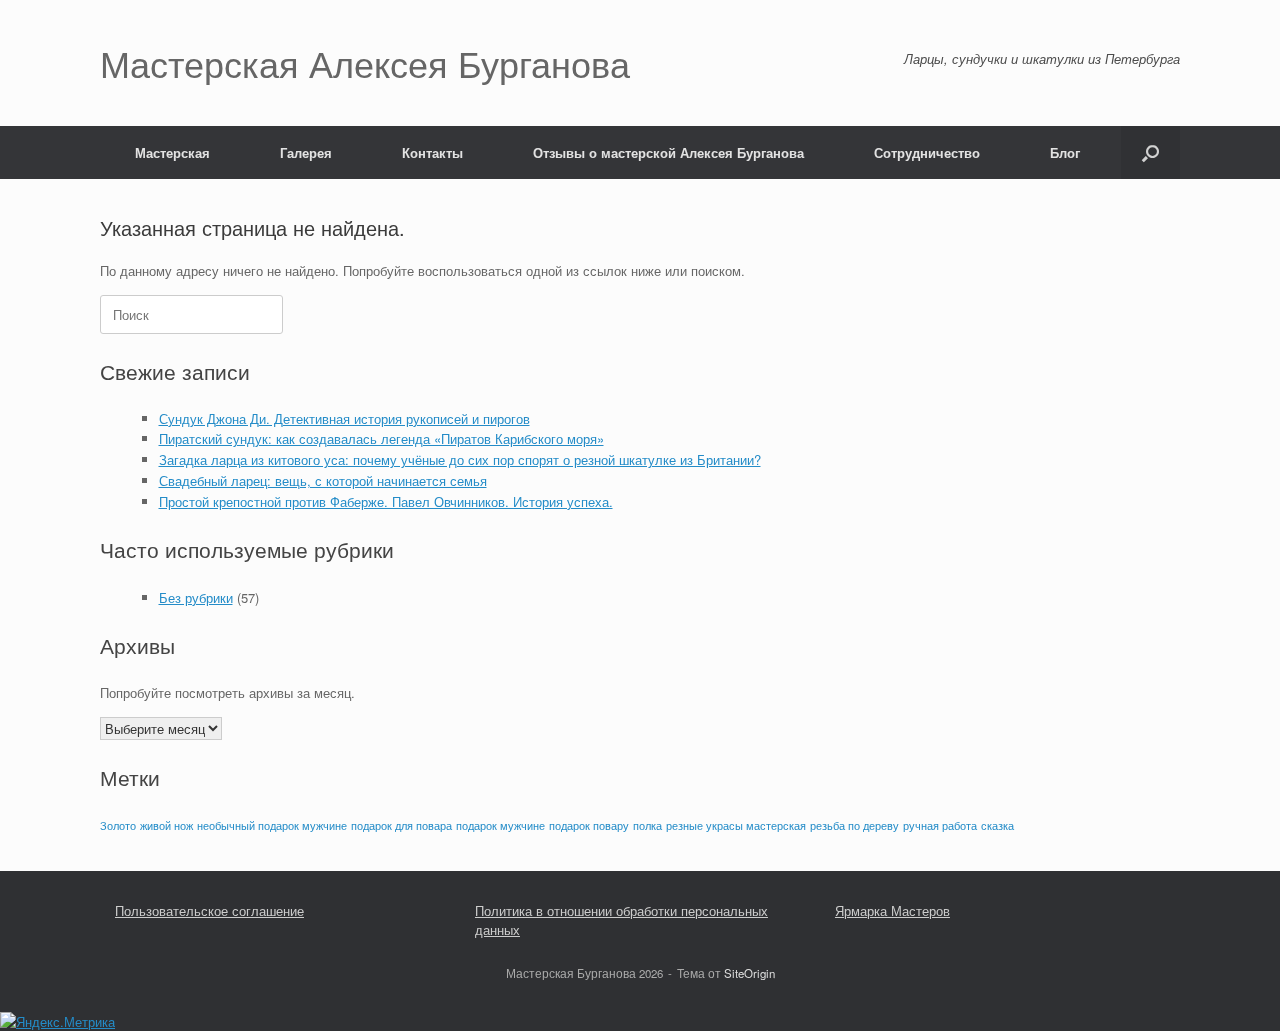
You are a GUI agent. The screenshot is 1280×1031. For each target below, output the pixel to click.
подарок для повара (401, 825)
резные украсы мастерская (736, 825)
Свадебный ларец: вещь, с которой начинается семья (323, 480)
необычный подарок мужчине (272, 825)
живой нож (166, 825)
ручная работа (940, 825)
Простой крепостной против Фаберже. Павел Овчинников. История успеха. (386, 501)
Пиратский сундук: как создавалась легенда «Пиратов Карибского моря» (381, 438)
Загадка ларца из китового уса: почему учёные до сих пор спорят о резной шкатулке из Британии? (460, 459)
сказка (997, 825)
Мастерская (172, 152)
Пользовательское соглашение (209, 910)
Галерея (306, 152)
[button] (1150, 152)
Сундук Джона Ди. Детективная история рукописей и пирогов (344, 418)
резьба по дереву (854, 825)
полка (647, 825)
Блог (1065, 152)
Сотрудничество (927, 152)
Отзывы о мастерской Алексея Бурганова (668, 152)
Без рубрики (196, 597)
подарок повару (589, 825)
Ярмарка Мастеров (892, 910)
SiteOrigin (749, 973)
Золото (118, 825)
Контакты (432, 152)
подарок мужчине (500, 825)
